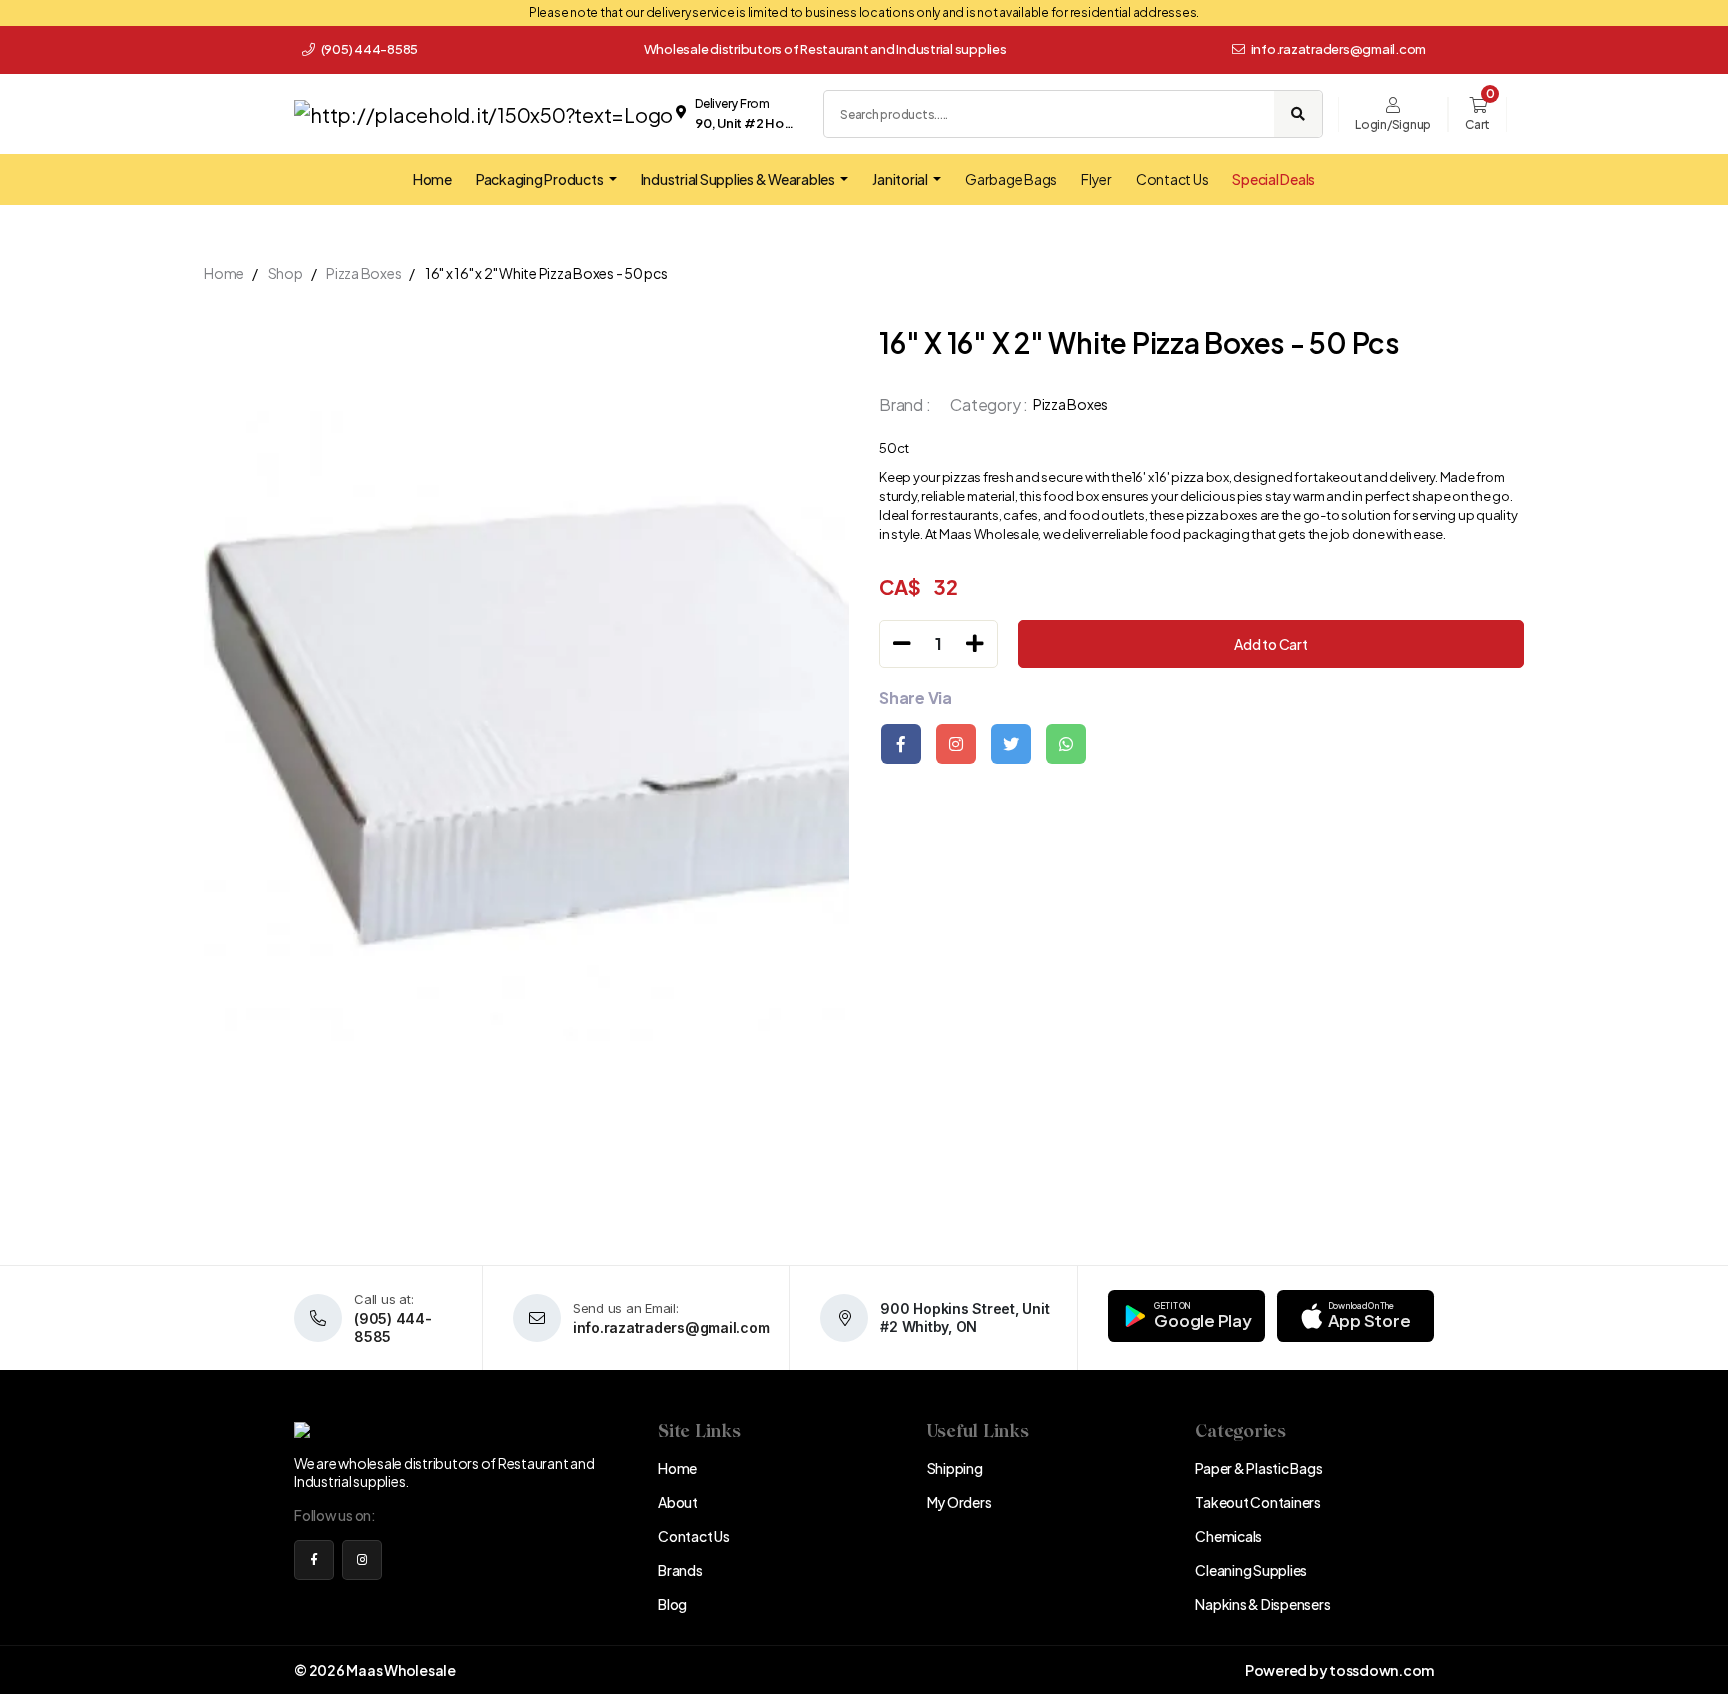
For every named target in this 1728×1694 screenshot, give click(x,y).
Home (432, 179)
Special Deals (1273, 179)
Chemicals (1228, 1536)
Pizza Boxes (363, 273)
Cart (1477, 124)
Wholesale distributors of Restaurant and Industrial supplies (825, 49)
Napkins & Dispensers (1262, 1604)
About (678, 1502)
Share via (915, 698)
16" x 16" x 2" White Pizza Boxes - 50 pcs (546, 273)
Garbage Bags (1011, 179)
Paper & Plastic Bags (1258, 1468)
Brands (680, 1570)
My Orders (959, 1502)
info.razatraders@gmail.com (1339, 49)
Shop (285, 273)
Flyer (1096, 179)
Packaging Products (540, 179)
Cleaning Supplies (1251, 1570)
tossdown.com (1381, 1670)
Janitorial (900, 179)
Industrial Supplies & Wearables (739, 179)
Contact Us (1172, 179)
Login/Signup (1393, 124)
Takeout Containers (1258, 1502)
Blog (672, 1604)
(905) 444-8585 (368, 49)
